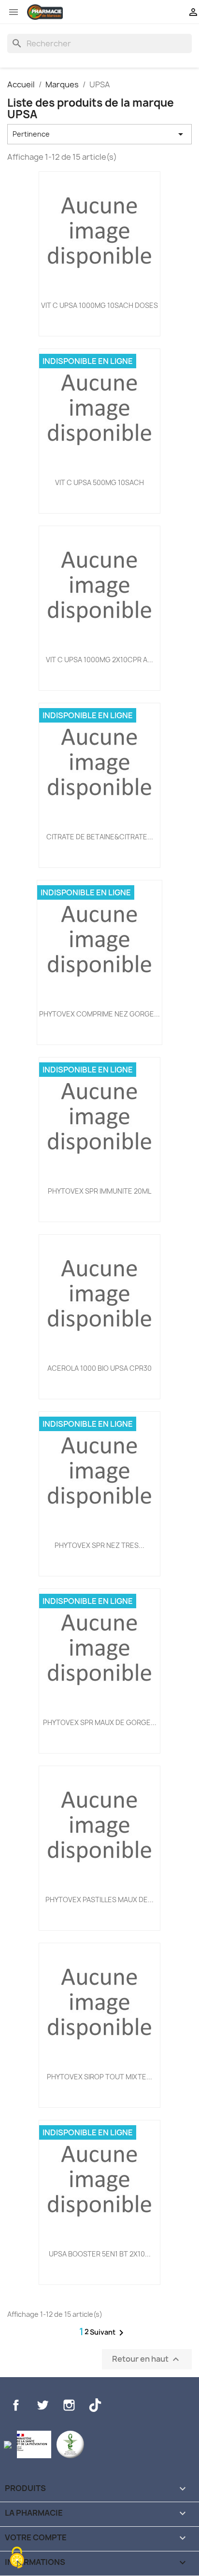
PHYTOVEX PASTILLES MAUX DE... (99, 1900)
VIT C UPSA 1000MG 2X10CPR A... (99, 660)
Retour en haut (147, 2360)
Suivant (108, 2333)
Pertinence (99, 134)
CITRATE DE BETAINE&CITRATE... (100, 837)
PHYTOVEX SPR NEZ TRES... (99, 1545)
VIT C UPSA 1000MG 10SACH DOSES (99, 305)
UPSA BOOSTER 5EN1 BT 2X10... (100, 2254)
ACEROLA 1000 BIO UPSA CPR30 (99, 1368)
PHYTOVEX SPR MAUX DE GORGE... (100, 1722)
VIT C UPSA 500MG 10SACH (99, 482)
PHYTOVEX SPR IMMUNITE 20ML (99, 1191)
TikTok (95, 2405)
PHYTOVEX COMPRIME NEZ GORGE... (99, 1014)
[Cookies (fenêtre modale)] (17, 2559)
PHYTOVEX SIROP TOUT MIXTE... (99, 2077)
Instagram (69, 2405)
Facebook (16, 2405)
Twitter (43, 2405)
